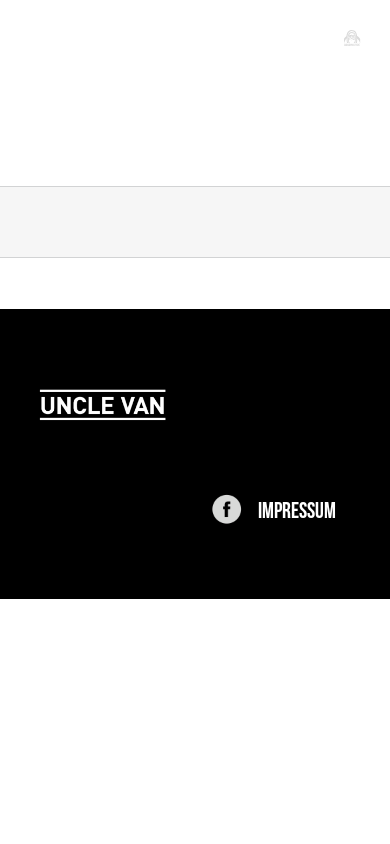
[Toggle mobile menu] (352, 37)
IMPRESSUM (297, 508)
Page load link (51, 614)
